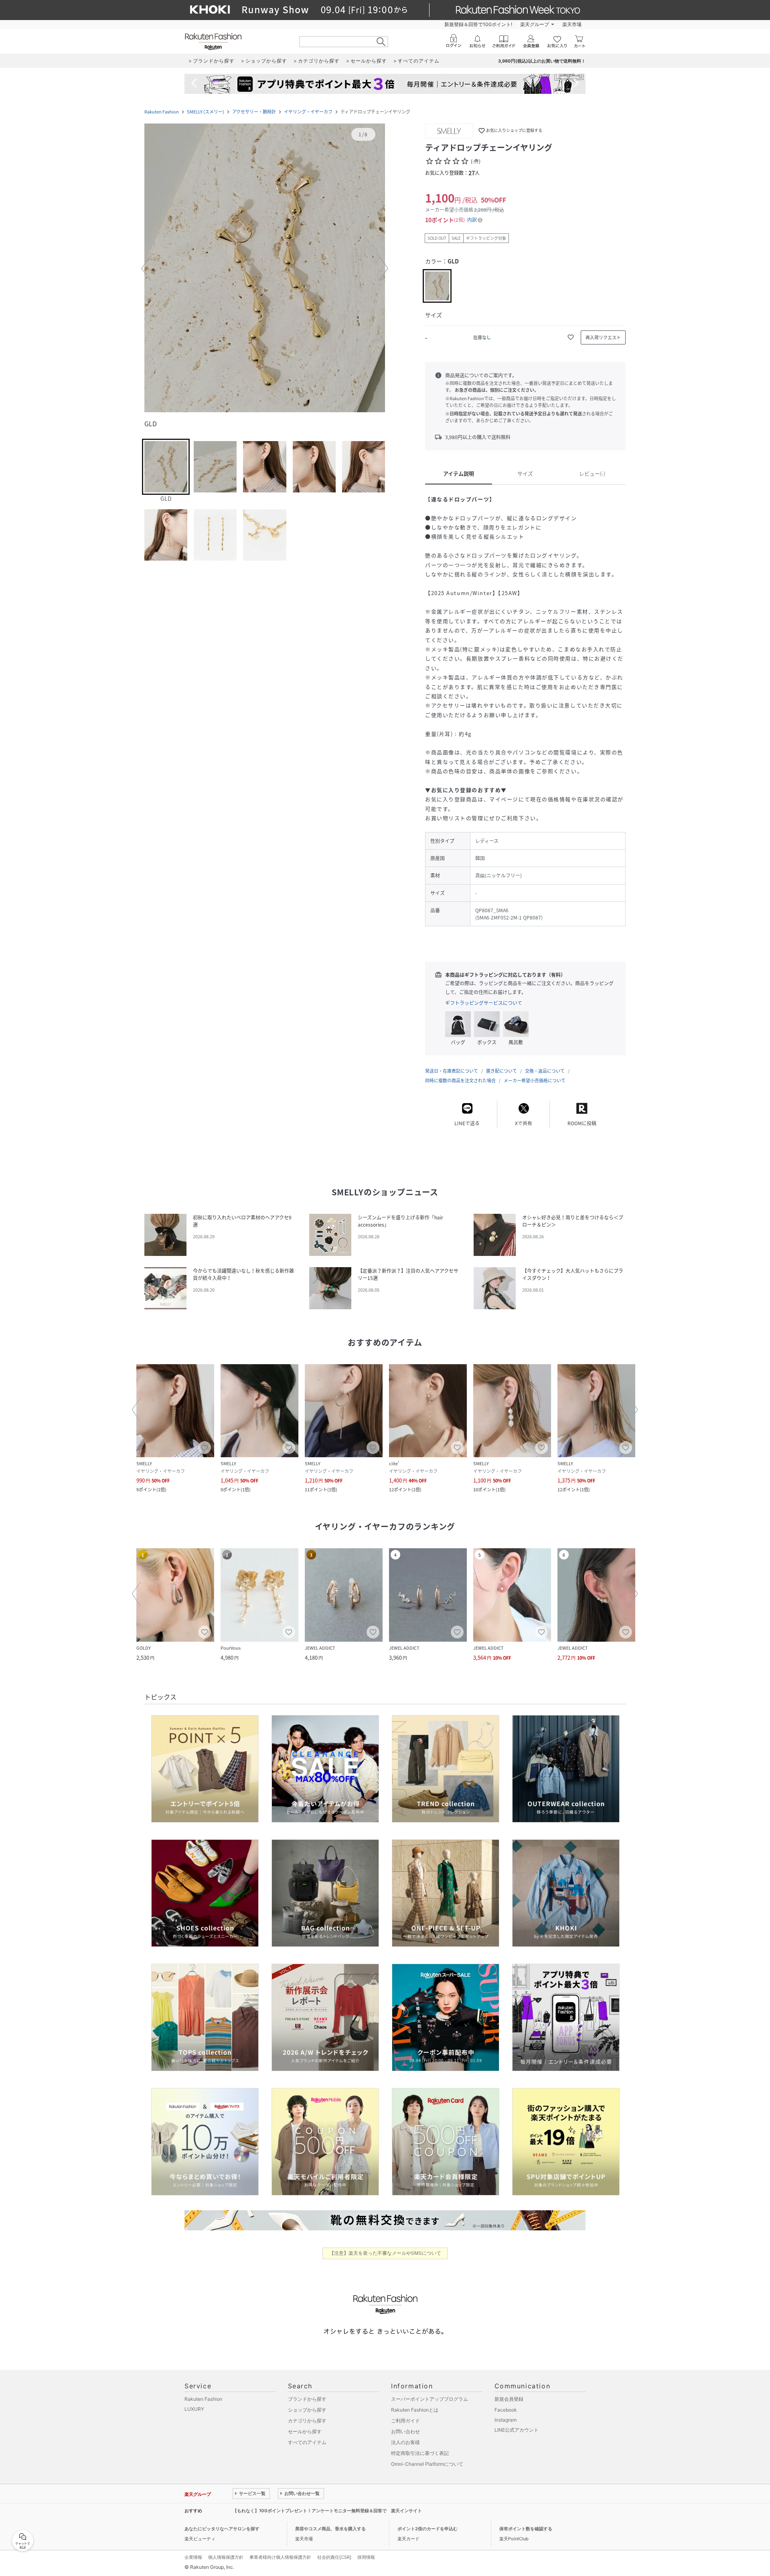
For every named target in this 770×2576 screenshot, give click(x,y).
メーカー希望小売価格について (535, 1080)
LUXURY (194, 2409)
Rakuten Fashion (162, 112)
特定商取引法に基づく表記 (420, 2453)
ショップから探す (307, 2410)
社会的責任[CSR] (334, 2557)
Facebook (506, 2410)
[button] (265, 269)
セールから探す (305, 2431)
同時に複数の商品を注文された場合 (460, 1080)
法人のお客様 (405, 2442)
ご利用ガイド (405, 2421)
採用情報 (366, 2557)
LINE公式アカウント (517, 2430)
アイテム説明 (459, 473)
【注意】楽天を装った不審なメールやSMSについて (385, 2253)
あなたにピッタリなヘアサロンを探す (222, 2529)
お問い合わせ (405, 2431)
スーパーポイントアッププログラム (430, 2399)
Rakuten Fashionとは (415, 2410)
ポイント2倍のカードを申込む (428, 2529)
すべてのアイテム (307, 2442)
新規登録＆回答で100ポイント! (478, 24)
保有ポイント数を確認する (526, 2529)
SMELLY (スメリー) (206, 112)
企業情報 (193, 2557)
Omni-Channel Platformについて (427, 2464)
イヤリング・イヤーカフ (308, 112)
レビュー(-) (592, 473)
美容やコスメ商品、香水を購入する (330, 2529)
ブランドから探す (307, 2399)
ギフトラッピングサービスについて (484, 1003)
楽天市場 (572, 24)
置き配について (502, 1071)
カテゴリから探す (307, 2421)
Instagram (506, 2420)
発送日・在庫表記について (452, 1071)
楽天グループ (535, 24)
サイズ (525, 473)
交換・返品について (545, 1071)
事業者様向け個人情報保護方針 (280, 2557)
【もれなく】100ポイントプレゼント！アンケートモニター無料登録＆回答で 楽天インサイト (327, 2511)
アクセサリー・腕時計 (254, 112)
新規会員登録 (509, 2399)
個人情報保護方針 (226, 2557)
